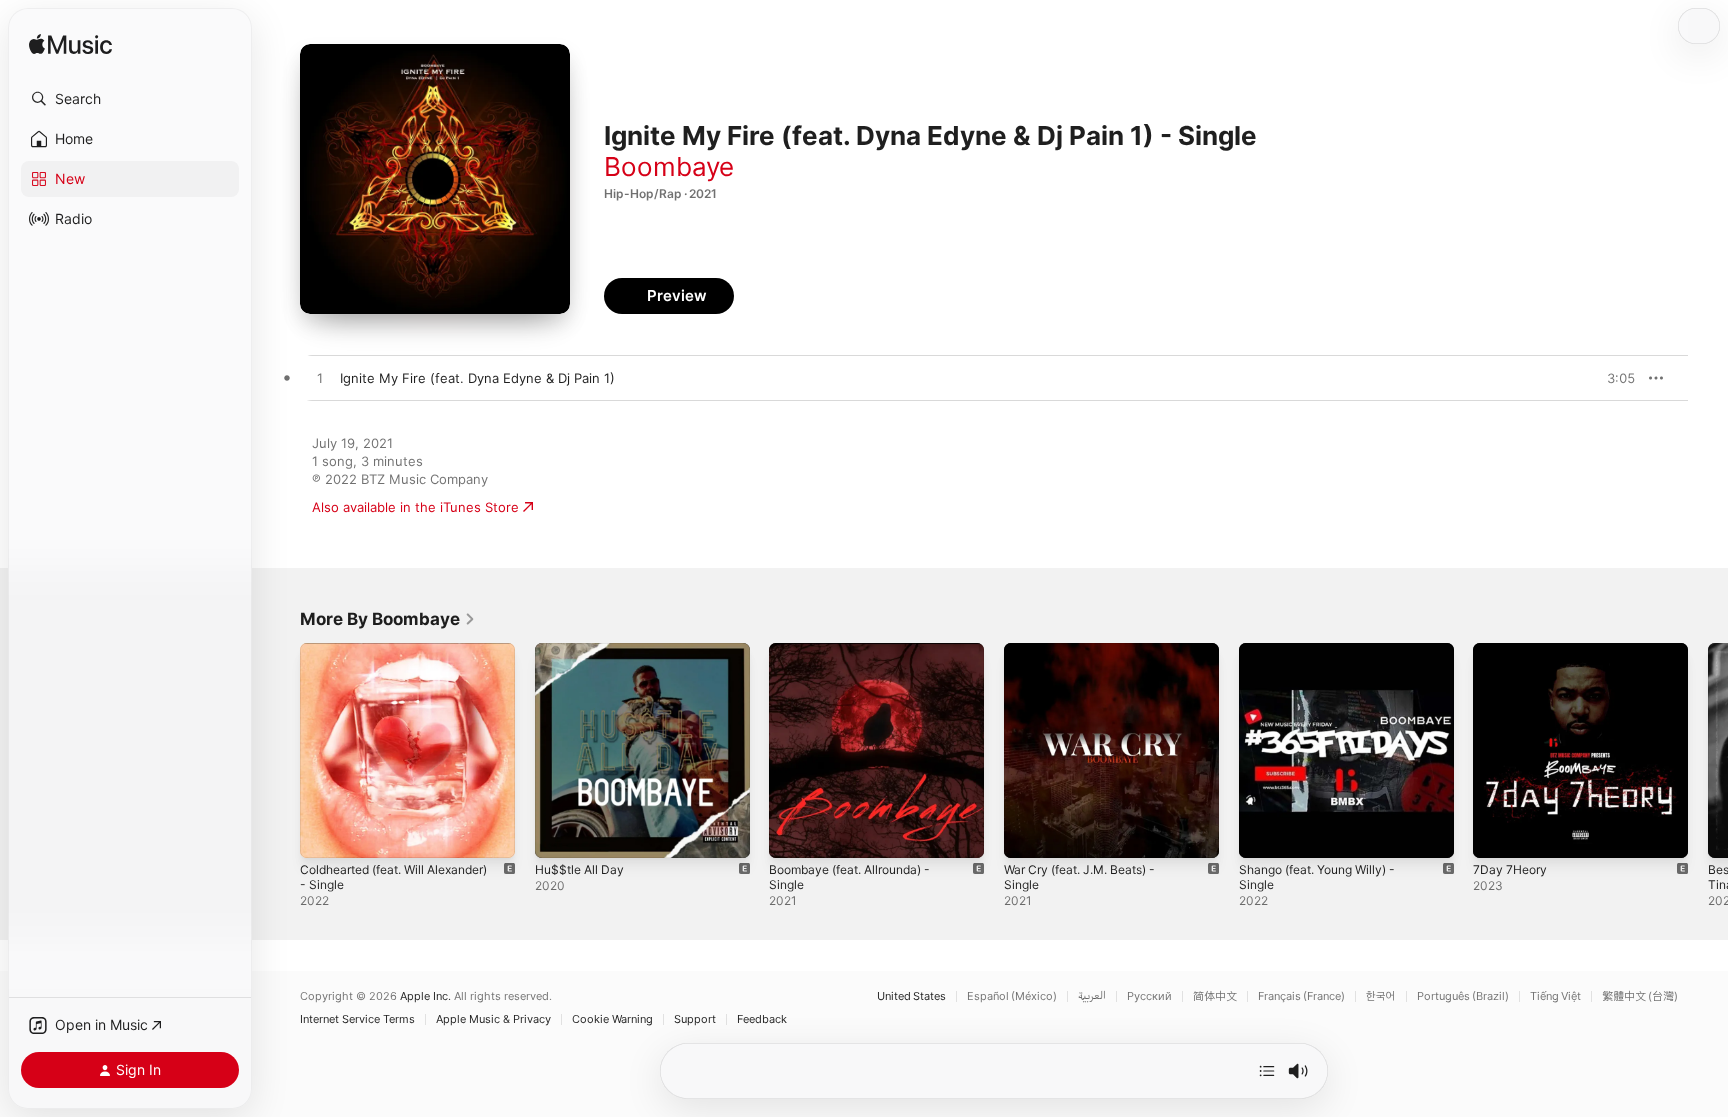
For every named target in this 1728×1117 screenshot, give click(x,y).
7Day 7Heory (1512, 651)
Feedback (762, 1019)
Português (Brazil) (1463, 996)
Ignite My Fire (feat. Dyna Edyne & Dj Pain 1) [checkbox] (477, 378)
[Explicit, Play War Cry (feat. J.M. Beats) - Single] (1029, 833)
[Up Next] (1267, 1071)
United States (911, 996)
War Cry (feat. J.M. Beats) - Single (1110, 651)
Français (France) (1301, 996)
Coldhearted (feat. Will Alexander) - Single (406, 659)
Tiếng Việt (1555, 996)
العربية (1092, 996)
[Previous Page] (280, 750)
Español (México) (1012, 996)
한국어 (1381, 996)
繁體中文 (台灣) (1640, 996)
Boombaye (669, 166)
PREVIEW (1613, 378)
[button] (130, 99)
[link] (388, 619)
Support (695, 1019)
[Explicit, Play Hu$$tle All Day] (560, 833)
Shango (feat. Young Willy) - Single (1327, 659)
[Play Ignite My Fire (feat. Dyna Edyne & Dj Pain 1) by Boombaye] (320, 379)
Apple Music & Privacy (493, 1019)
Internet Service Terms (357, 1019)
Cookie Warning (612, 1019)
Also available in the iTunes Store (415, 507)
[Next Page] (1708, 750)
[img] (70, 45)
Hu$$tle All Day (583, 651)
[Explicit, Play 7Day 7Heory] (1498, 833)
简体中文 (1215, 996)
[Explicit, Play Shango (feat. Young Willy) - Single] (1264, 833)
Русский (1149, 996)
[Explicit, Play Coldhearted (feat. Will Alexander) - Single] (325, 833)
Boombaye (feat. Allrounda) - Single (859, 659)
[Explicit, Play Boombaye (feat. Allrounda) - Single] (794, 833)
